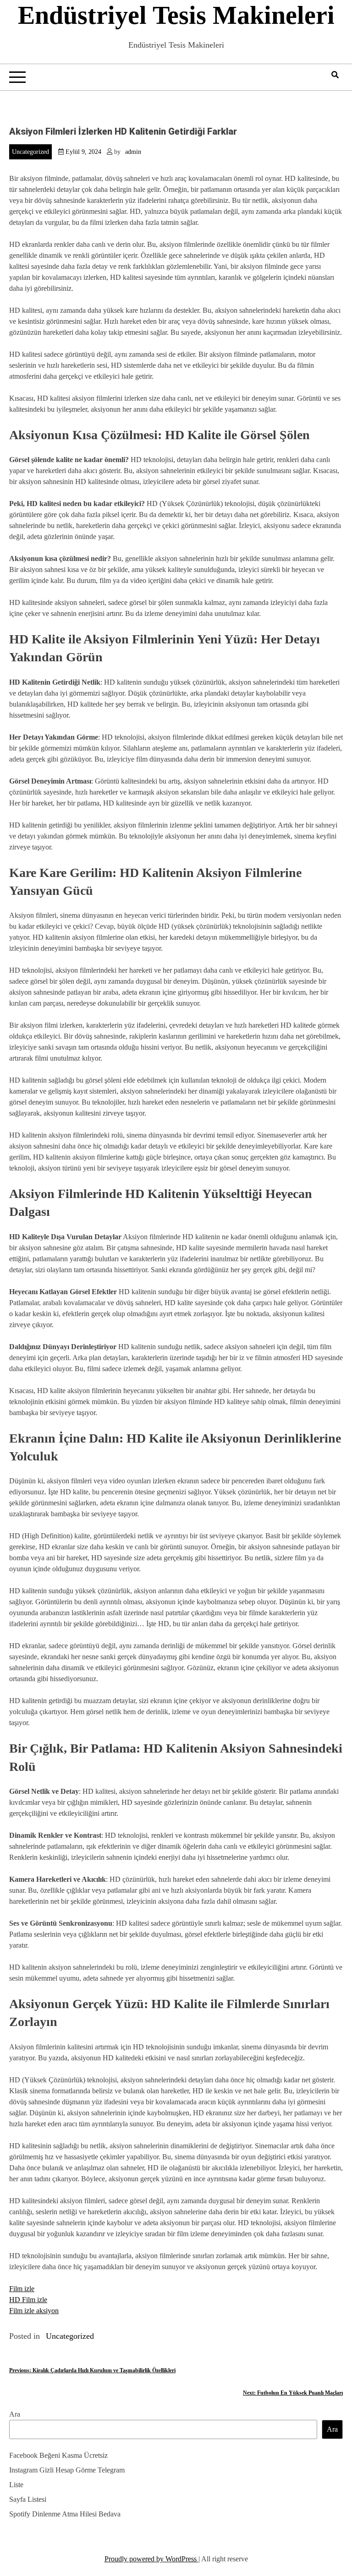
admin (133, 152)
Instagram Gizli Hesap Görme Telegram (67, 2470)
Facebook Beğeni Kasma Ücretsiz (58, 2455)
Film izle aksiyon (34, 2311)
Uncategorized (30, 152)
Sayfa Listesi (28, 2499)
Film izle (22, 2289)
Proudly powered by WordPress (151, 2559)
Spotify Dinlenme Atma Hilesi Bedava (65, 2514)
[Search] (335, 75)
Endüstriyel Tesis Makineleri (176, 15)
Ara (15, 2414)
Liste (16, 2485)
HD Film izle (28, 2300)
